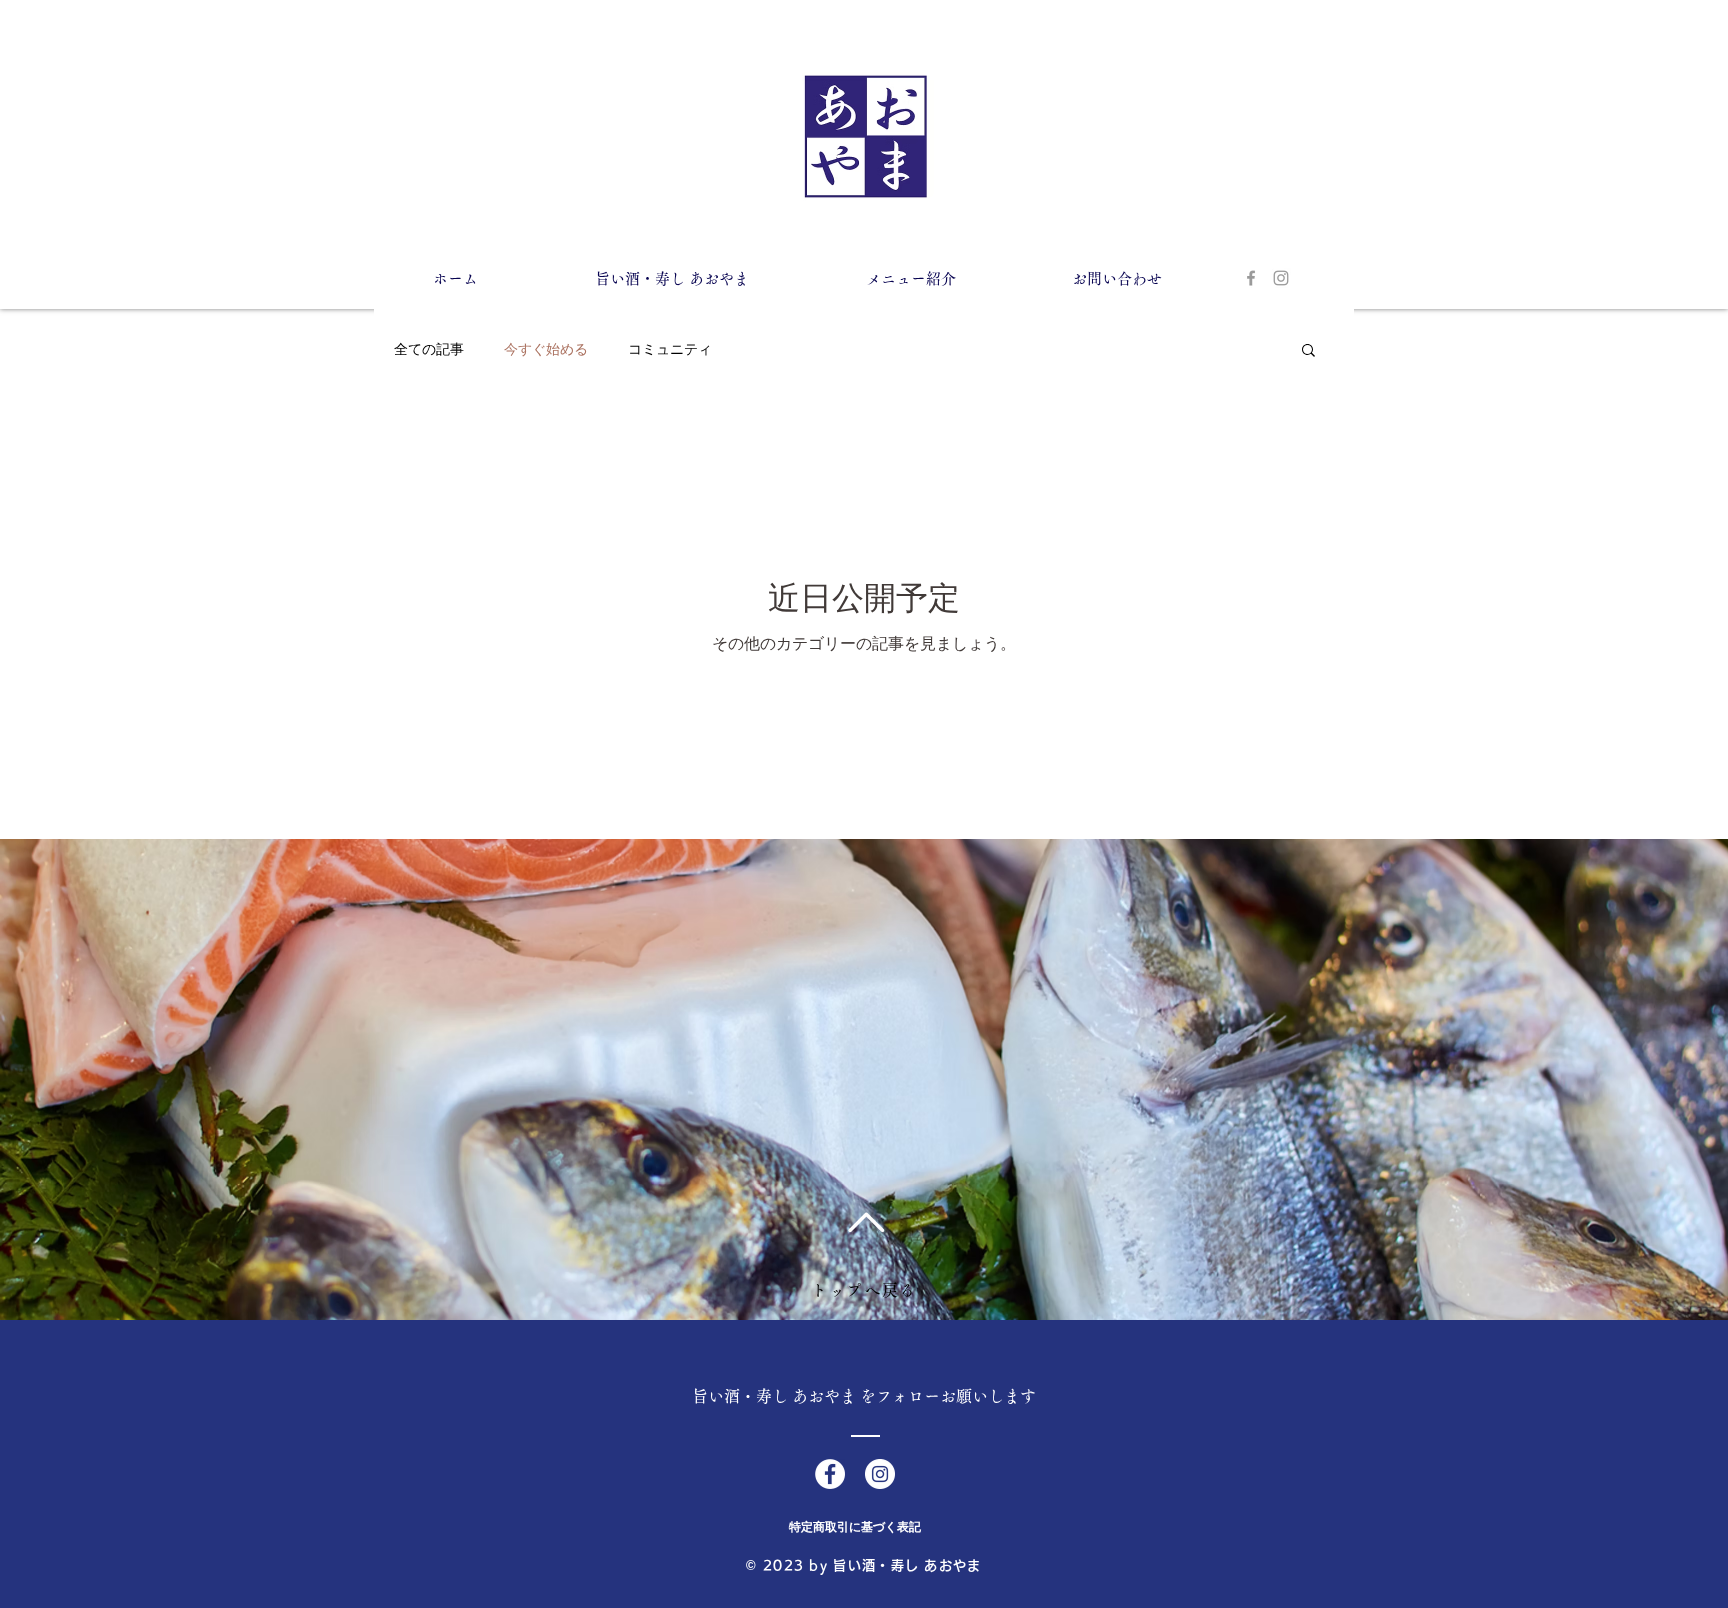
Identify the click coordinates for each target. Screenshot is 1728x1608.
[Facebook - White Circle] (830, 1474)
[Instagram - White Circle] (880, 1474)
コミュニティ (670, 349)
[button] (1308, 351)
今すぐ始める (546, 349)
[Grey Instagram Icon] (1281, 278)
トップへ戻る (864, 1290)
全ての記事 (429, 349)
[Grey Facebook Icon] (1251, 278)
